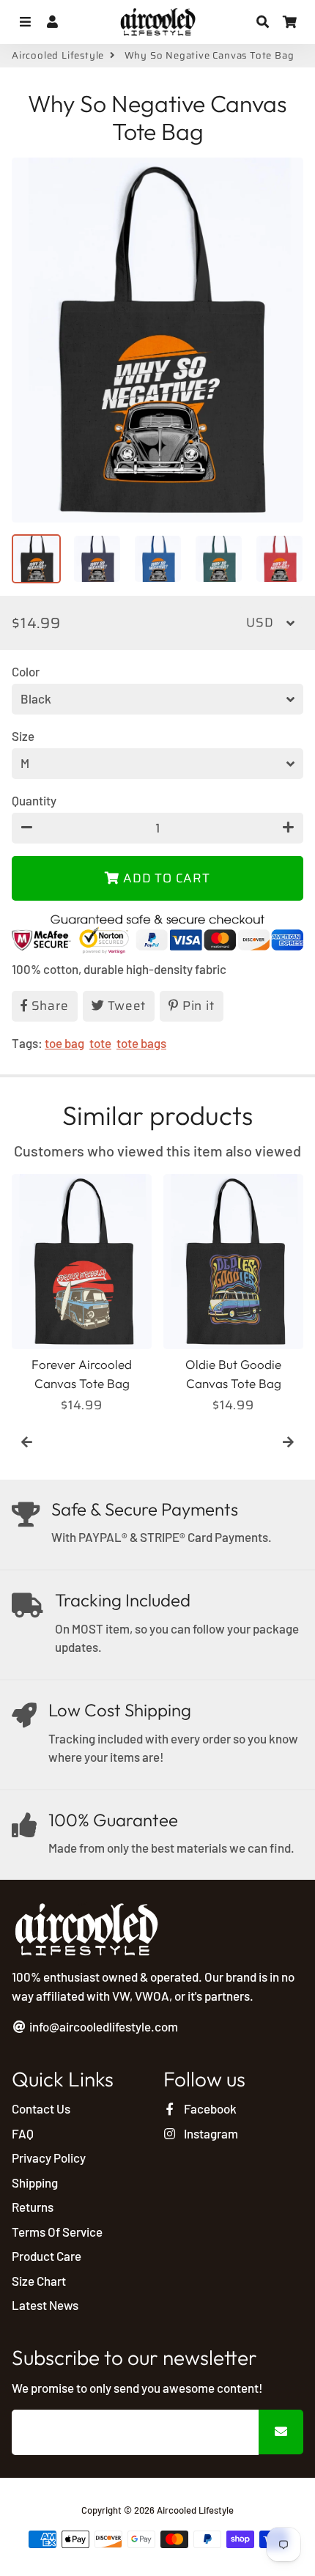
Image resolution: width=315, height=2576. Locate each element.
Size (23, 736)
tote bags (141, 1043)
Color (26, 671)
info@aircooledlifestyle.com (103, 2026)
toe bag (64, 1043)
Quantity (34, 800)
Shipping (35, 2182)
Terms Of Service (57, 2232)
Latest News (45, 2305)
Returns (33, 2207)
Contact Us (41, 2108)
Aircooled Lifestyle (58, 56)
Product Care (47, 2256)
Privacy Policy (49, 2158)
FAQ (23, 2133)
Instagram (210, 2133)
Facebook (209, 2108)
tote (100, 1043)
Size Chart (39, 2281)
